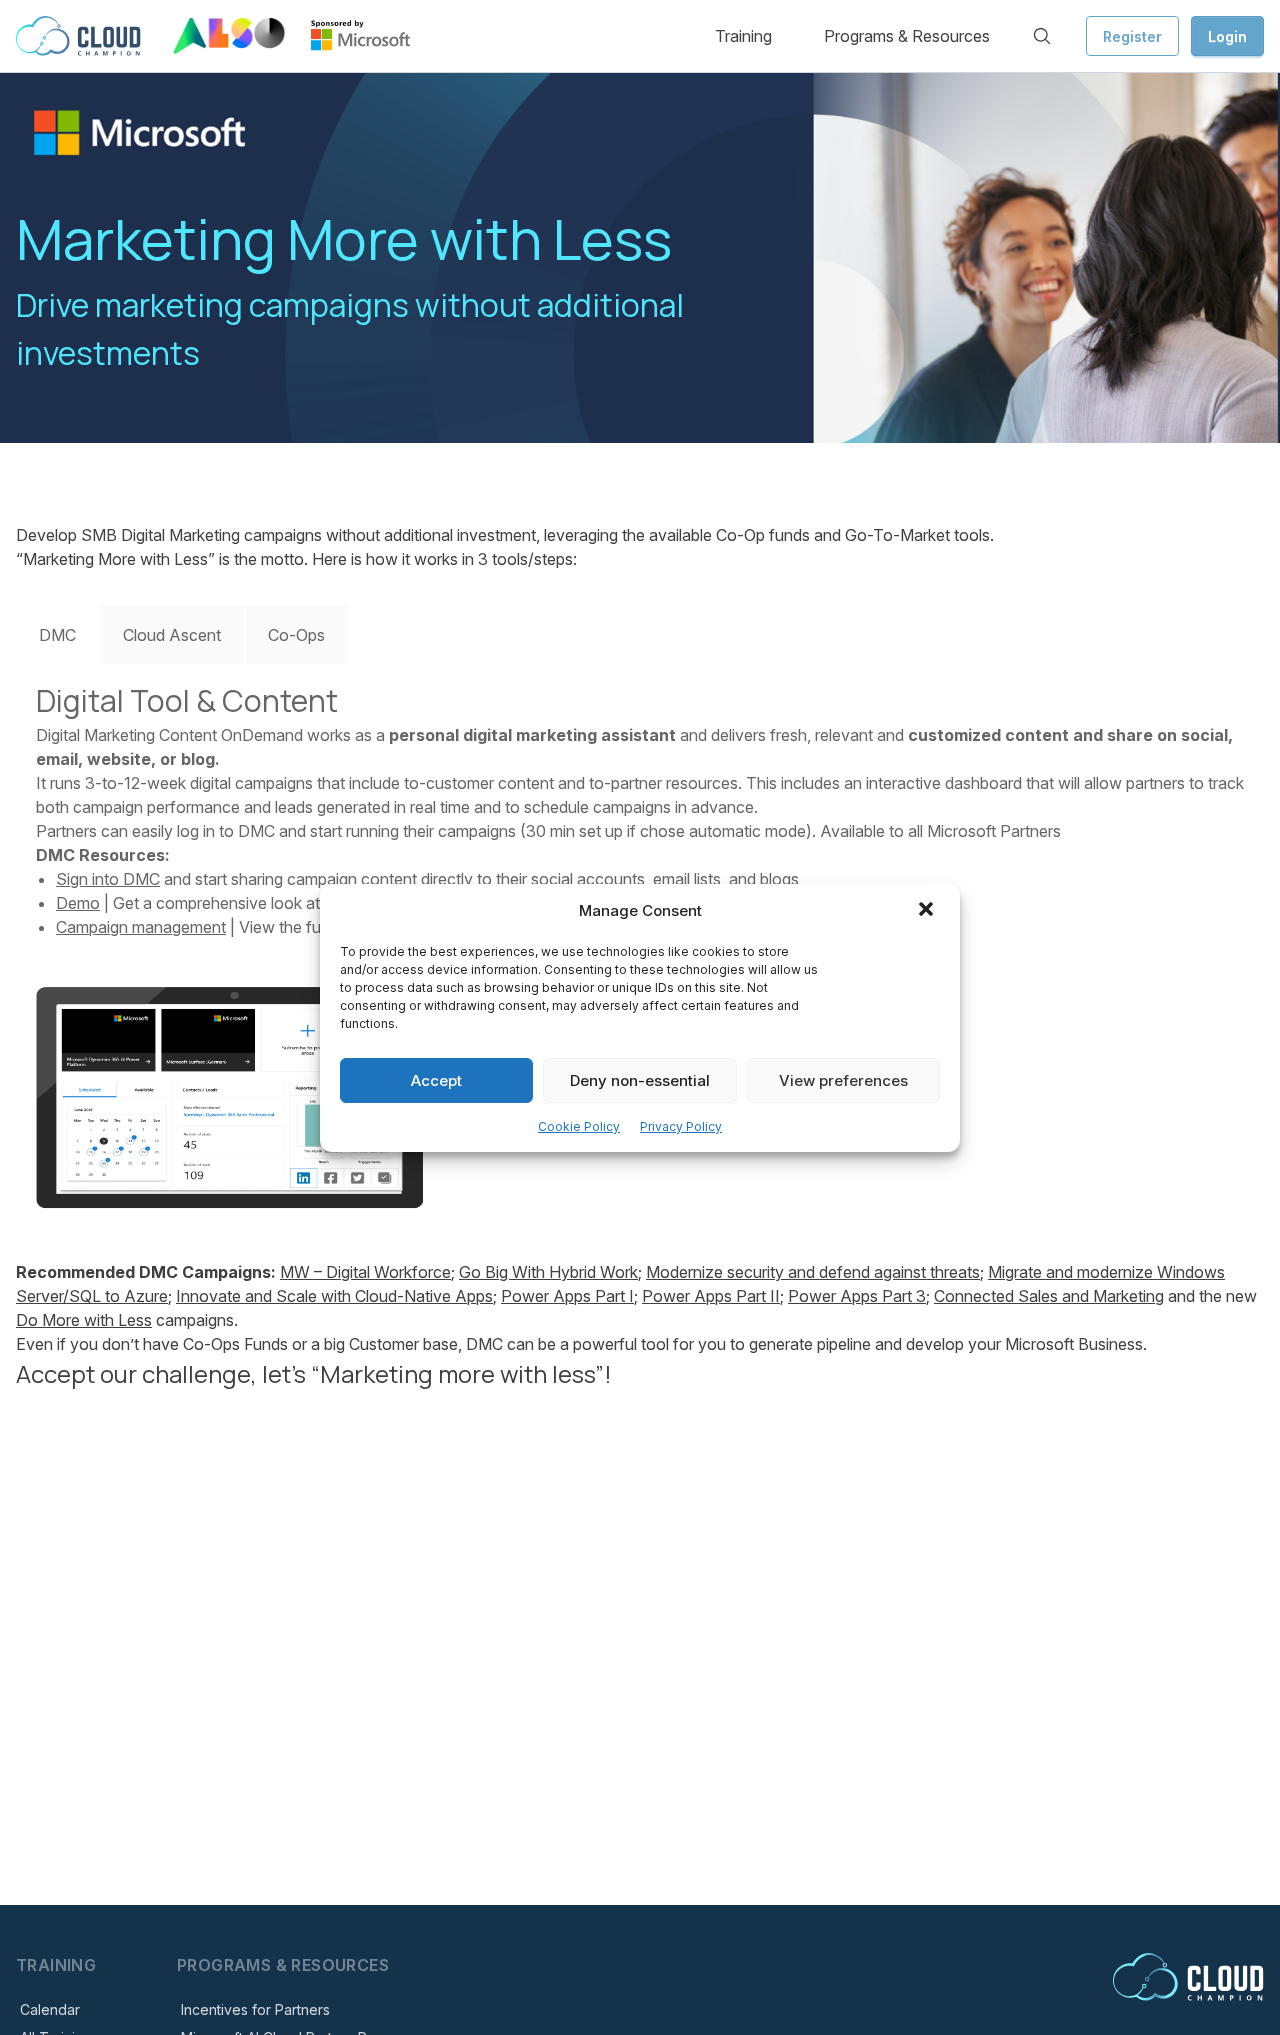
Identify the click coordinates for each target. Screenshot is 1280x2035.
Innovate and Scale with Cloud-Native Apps (334, 1296)
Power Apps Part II (711, 1296)
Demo (78, 903)
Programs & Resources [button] (907, 36)
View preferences (843, 1079)
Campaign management (141, 927)
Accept (436, 1079)
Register (1132, 36)
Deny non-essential (640, 1079)
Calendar (50, 2009)
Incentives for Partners (255, 2009)
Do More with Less (84, 1320)
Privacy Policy (681, 1126)
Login (1227, 36)
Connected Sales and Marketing (1049, 1296)
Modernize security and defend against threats (813, 1272)
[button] (928, 911)
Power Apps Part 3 (857, 1296)
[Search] (1042, 36)
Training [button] (743, 36)
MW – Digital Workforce (365, 1272)
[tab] (57, 635)
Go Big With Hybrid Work (548, 1272)
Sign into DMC (108, 879)
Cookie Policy (579, 1126)
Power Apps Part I (567, 1296)
